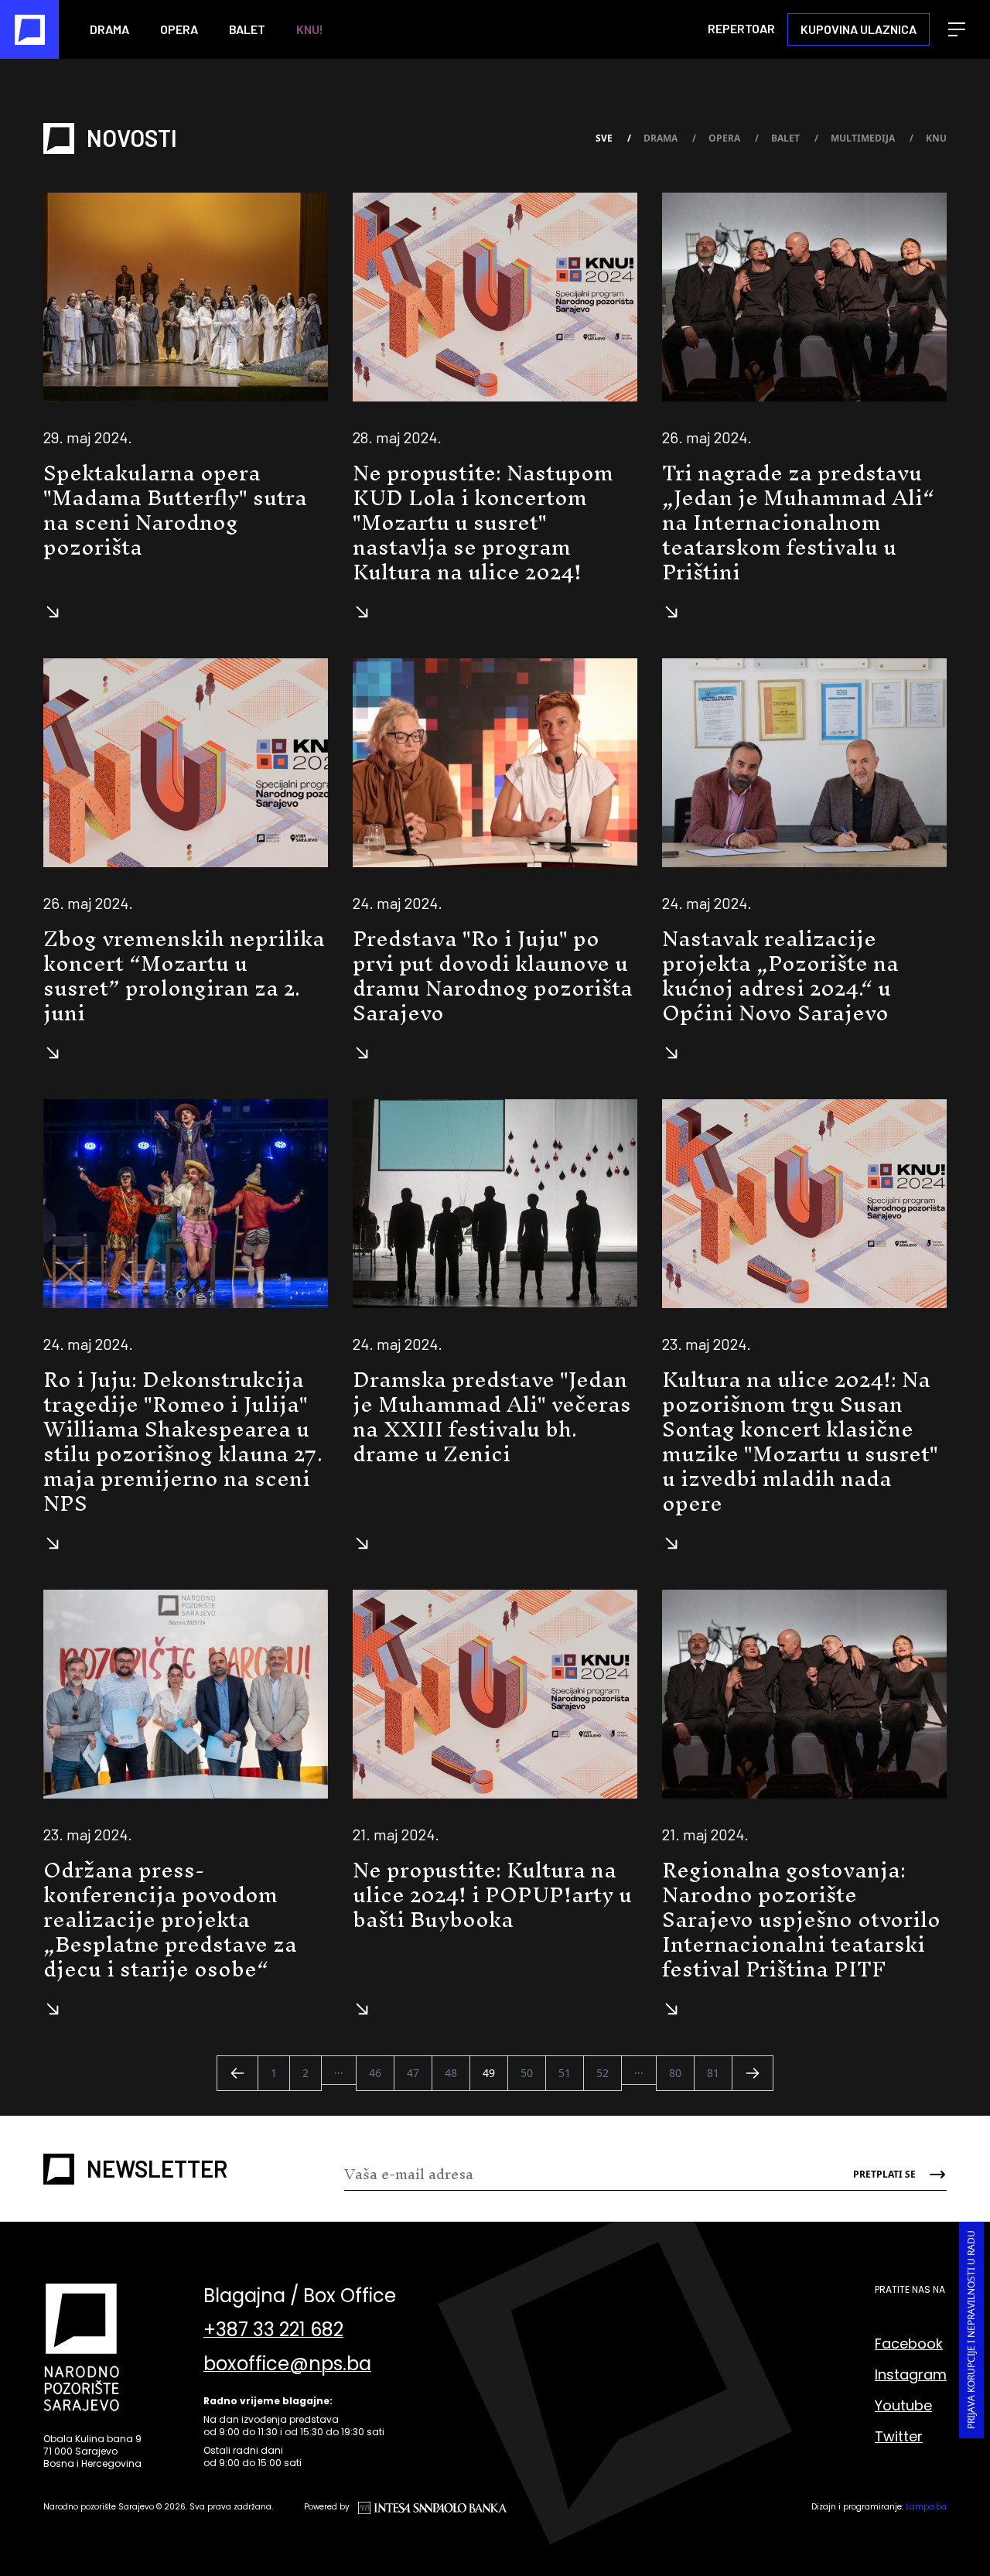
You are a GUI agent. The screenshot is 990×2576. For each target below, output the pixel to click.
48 (451, 2073)
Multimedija (872, 138)
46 (375, 2073)
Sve (613, 138)
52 (603, 2073)
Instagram (911, 2374)
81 (713, 2073)
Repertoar (741, 28)
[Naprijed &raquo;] (753, 2073)
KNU (936, 138)
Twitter (899, 2436)
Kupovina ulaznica (859, 29)
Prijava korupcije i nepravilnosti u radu (971, 2330)
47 (413, 2073)
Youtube (903, 2405)
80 (675, 2073)
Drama (109, 29)
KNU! (310, 29)
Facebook (909, 2344)
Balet (247, 29)
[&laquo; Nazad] (237, 2073)
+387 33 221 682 (273, 2330)
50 (527, 2073)
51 (565, 2073)
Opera (179, 29)
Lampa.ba (926, 2507)
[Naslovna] (29, 29)
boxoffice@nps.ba (287, 2364)
